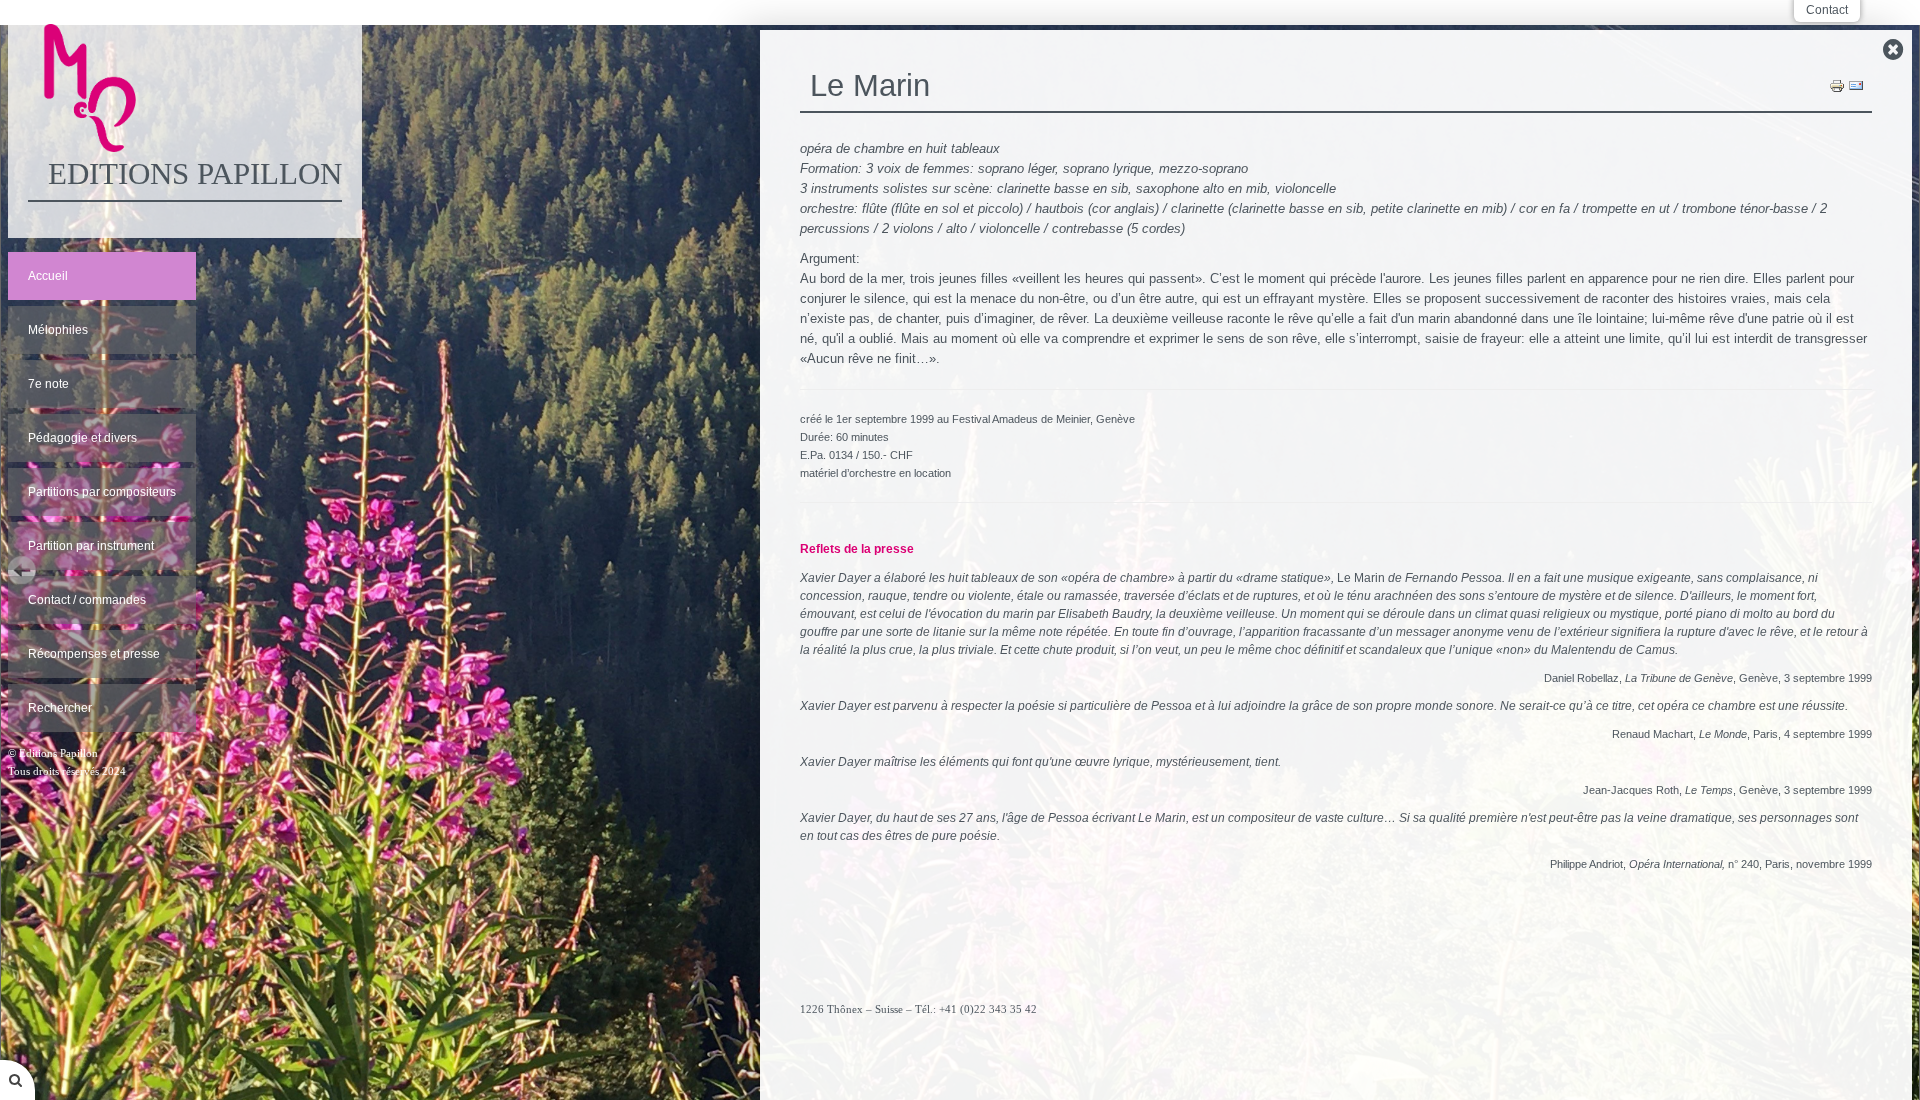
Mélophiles (58, 330)
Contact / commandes (87, 600)
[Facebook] (1336, 1064)
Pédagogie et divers (82, 438)
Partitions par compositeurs (102, 492)
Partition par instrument (91, 546)
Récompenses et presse (94, 654)
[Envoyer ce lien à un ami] (1856, 85)
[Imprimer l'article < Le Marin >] (1837, 85)
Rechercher (60, 708)
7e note (48, 384)
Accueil (48, 276)
